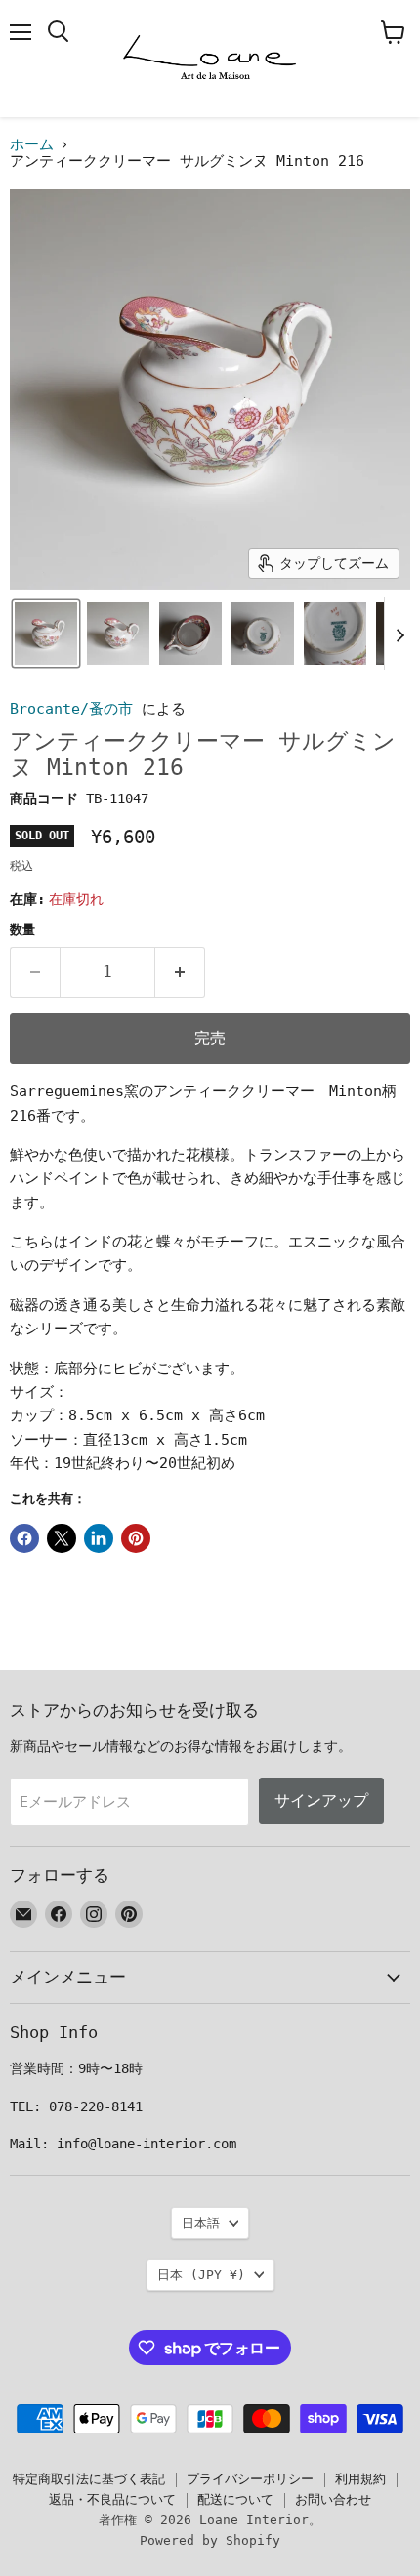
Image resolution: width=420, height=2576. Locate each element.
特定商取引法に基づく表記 (89, 2479)
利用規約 (360, 2479)
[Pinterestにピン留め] (136, 1538)
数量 (22, 930)
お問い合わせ (333, 2499)
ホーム (32, 145)
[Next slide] (399, 634)
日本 (201, 2275)
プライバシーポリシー (250, 2479)
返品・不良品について (112, 2499)
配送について (235, 2499)
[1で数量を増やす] (180, 972)
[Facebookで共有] (24, 1538)
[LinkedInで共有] (99, 1538)
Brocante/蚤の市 (71, 709)
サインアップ (321, 1800)
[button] (46, 634)
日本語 (201, 2223)
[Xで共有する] (62, 1538)
